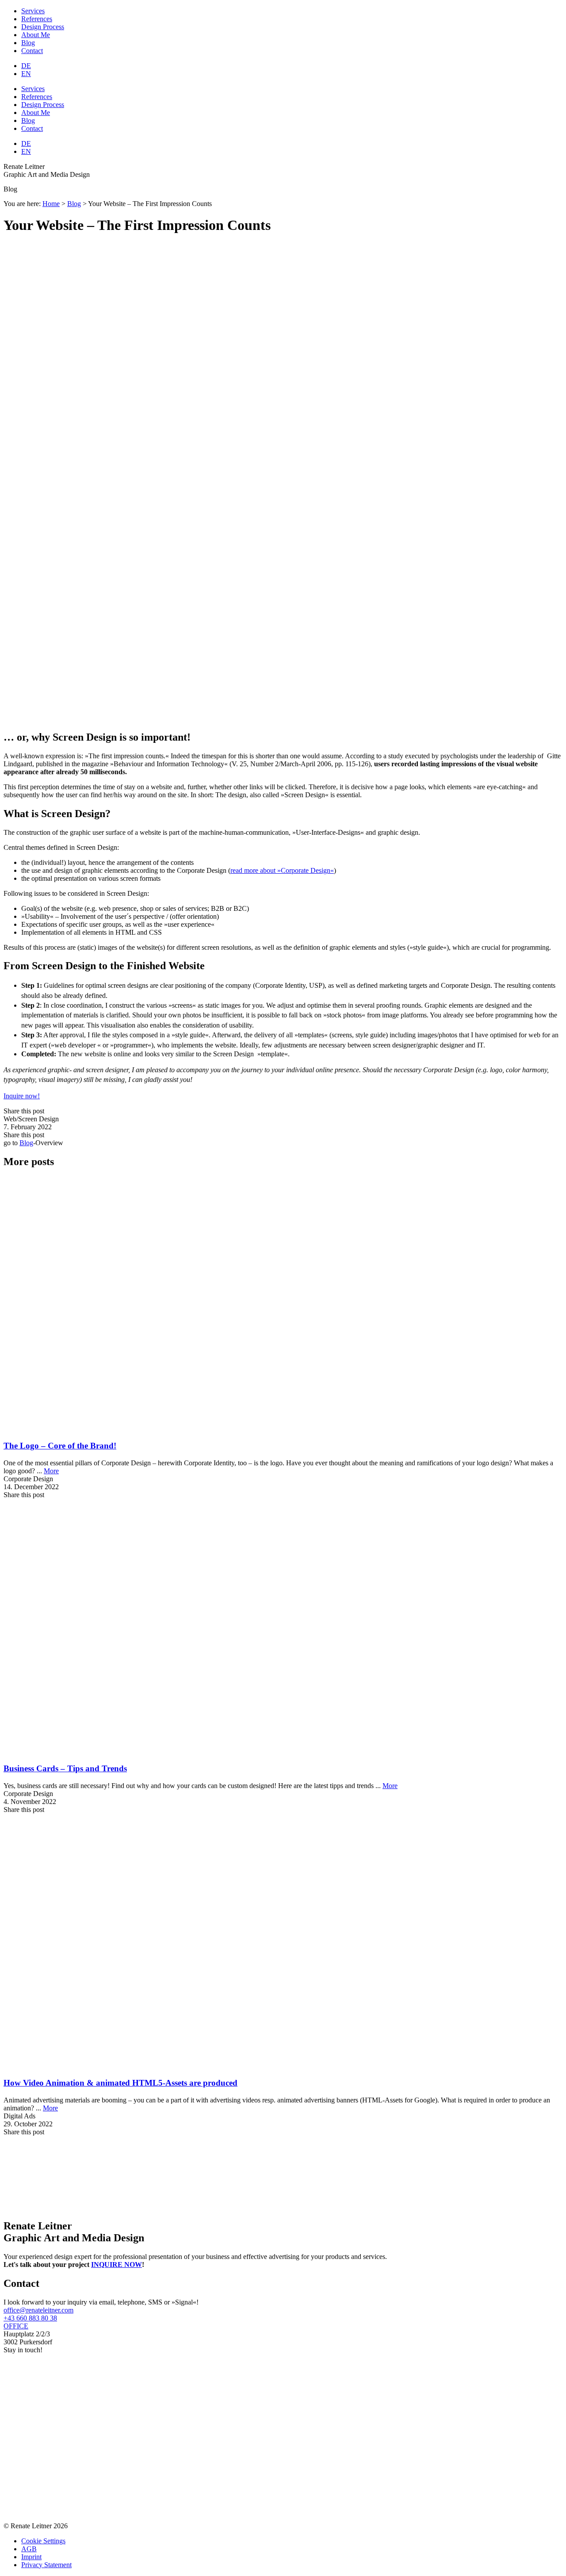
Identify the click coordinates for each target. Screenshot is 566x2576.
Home (51, 204)
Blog (28, 43)
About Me (36, 35)
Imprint (31, 2557)
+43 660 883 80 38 (30, 2318)
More (51, 1471)
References (37, 19)
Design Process (43, 27)
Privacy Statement (46, 2565)
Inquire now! (22, 1096)
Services (33, 11)
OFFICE (16, 2326)
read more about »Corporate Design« (282, 870)
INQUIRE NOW (117, 2265)
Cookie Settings (43, 2541)
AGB (29, 2549)
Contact (32, 51)
